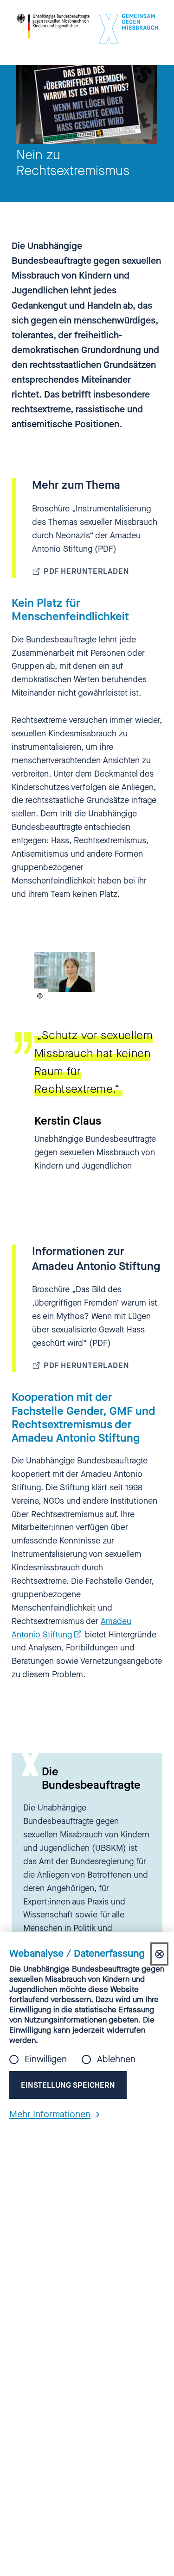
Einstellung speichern (68, 2085)
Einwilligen (46, 2060)
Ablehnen (116, 2060)
